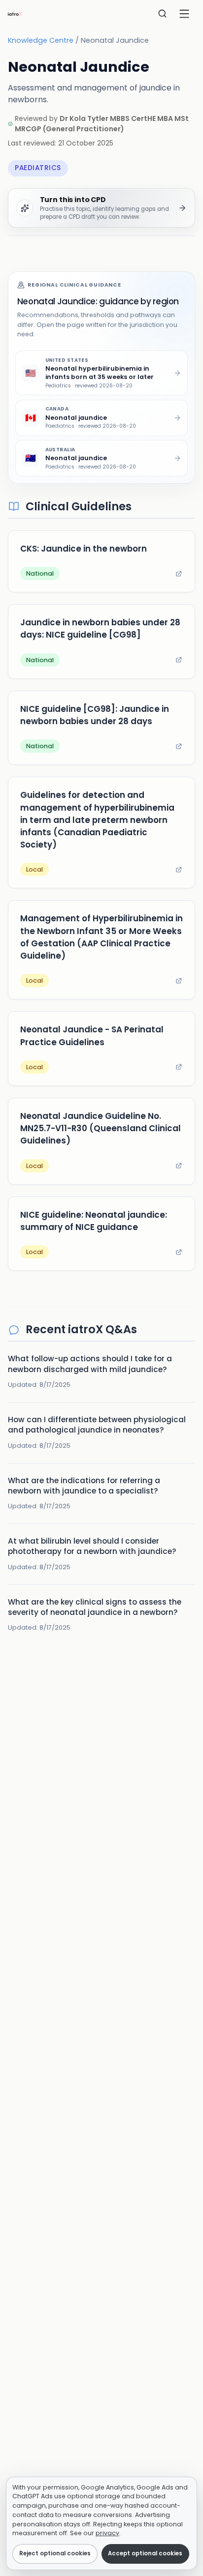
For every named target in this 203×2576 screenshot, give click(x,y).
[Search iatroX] (163, 14)
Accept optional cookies (145, 2553)
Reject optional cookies (55, 2553)
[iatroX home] (15, 14)
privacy (107, 2533)
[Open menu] (184, 14)
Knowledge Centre (41, 40)
